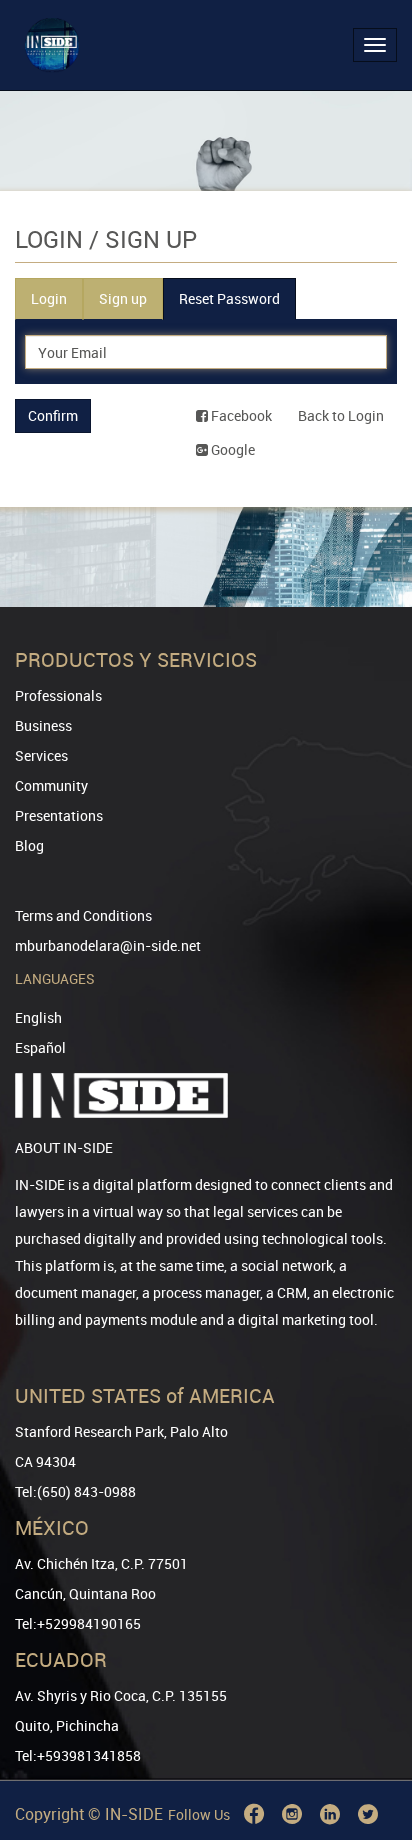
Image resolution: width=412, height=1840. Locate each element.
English (38, 1017)
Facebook (240, 415)
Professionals (58, 695)
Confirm (53, 415)
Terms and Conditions (83, 915)
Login (49, 298)
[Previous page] (369, 1752)
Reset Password (229, 298)
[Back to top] (369, 1722)
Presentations (59, 815)
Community (51, 785)
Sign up (123, 298)
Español (40, 1047)
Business (43, 725)
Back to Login (341, 415)
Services (41, 755)
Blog (29, 845)
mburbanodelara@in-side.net (108, 945)
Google (231, 449)
